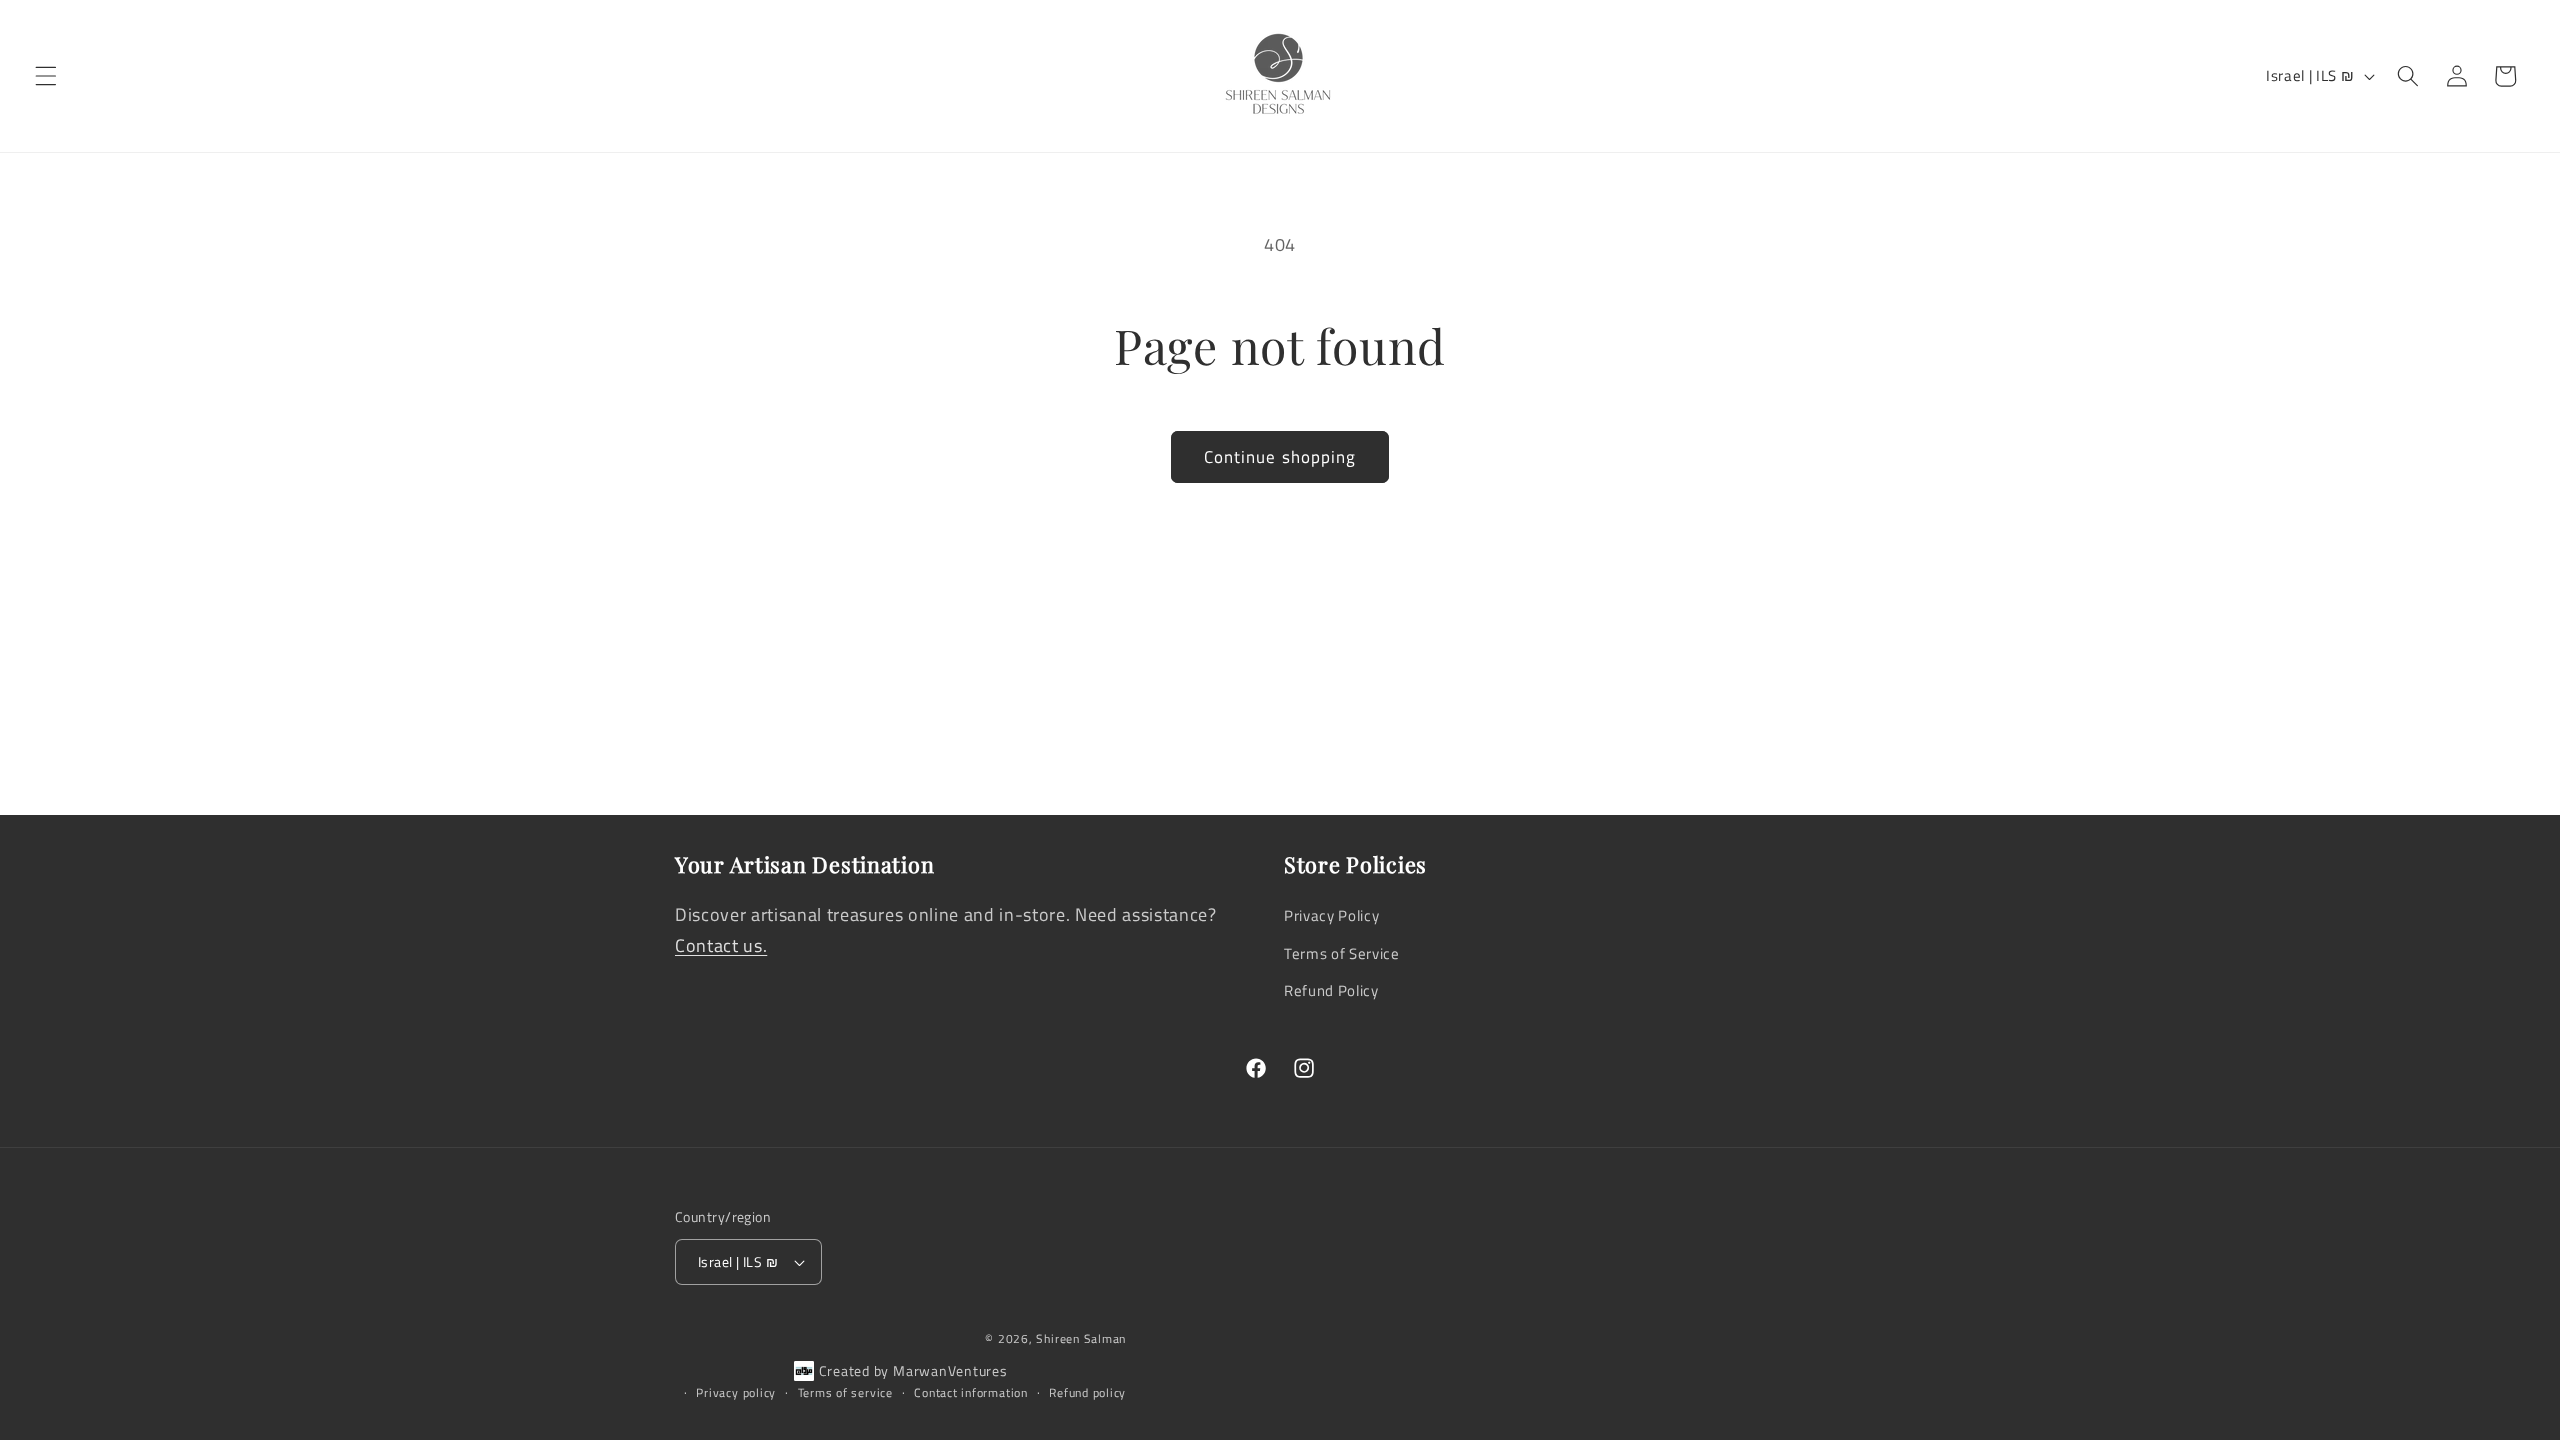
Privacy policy (736, 1392)
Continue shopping (1280, 456)
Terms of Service (1342, 953)
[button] (46, 76)
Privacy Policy (1331, 915)
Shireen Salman (1081, 1338)
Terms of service (845, 1392)
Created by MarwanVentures (913, 1370)
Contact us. (721, 945)
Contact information (971, 1392)
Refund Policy (1331, 990)
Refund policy (1087, 1392)
